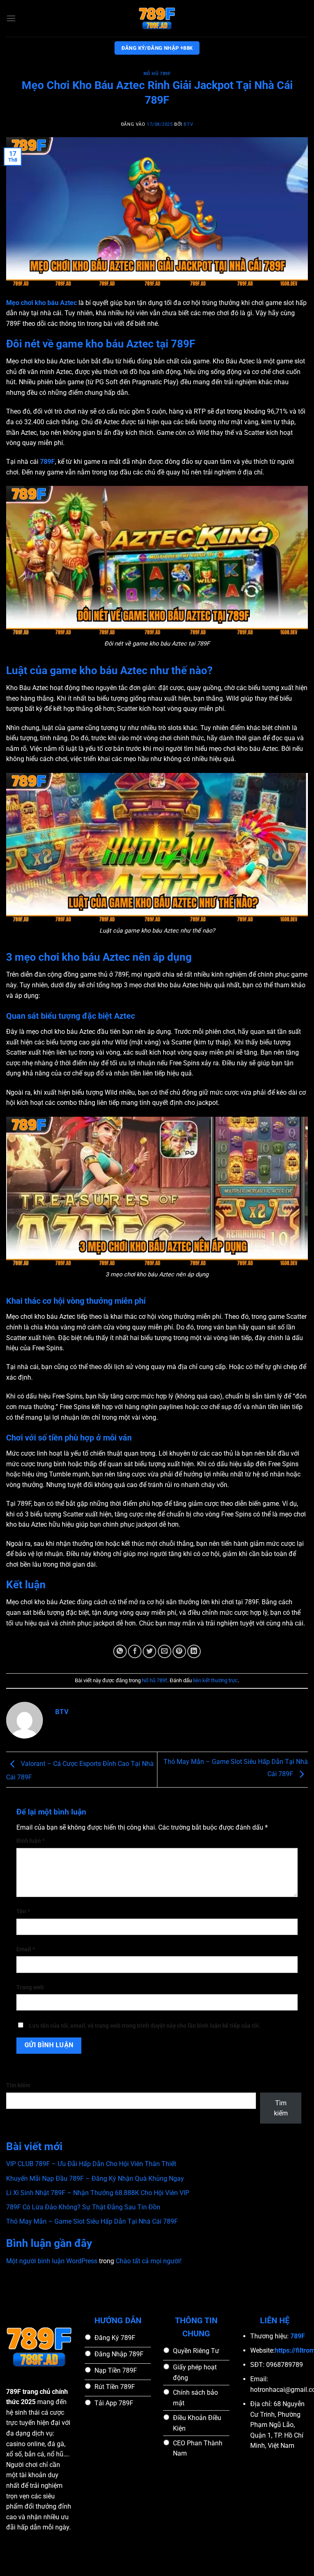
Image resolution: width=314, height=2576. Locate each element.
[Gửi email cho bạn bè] (165, 1651)
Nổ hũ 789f (157, 74)
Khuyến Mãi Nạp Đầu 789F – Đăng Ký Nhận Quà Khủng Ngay (95, 2179)
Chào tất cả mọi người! (149, 2261)
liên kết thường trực (215, 1680)
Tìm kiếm (18, 2085)
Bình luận (30, 1841)
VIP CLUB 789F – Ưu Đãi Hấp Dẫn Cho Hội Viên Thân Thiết (91, 2164)
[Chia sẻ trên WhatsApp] (120, 1651)
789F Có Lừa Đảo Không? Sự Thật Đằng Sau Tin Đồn (83, 2207)
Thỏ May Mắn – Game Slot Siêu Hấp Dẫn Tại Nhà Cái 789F (92, 2221)
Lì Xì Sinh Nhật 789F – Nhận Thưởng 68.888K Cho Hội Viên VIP (98, 2193)
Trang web (30, 1987)
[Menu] (11, 18)
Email (26, 1949)
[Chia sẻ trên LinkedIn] (194, 1651)
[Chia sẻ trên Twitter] (149, 1651)
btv (188, 124)
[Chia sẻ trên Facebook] (135, 1651)
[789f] (157, 18)
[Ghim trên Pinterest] (179, 1651)
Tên (23, 1911)
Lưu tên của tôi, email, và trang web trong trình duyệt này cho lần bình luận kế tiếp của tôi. (145, 2026)
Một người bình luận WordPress (52, 2261)
